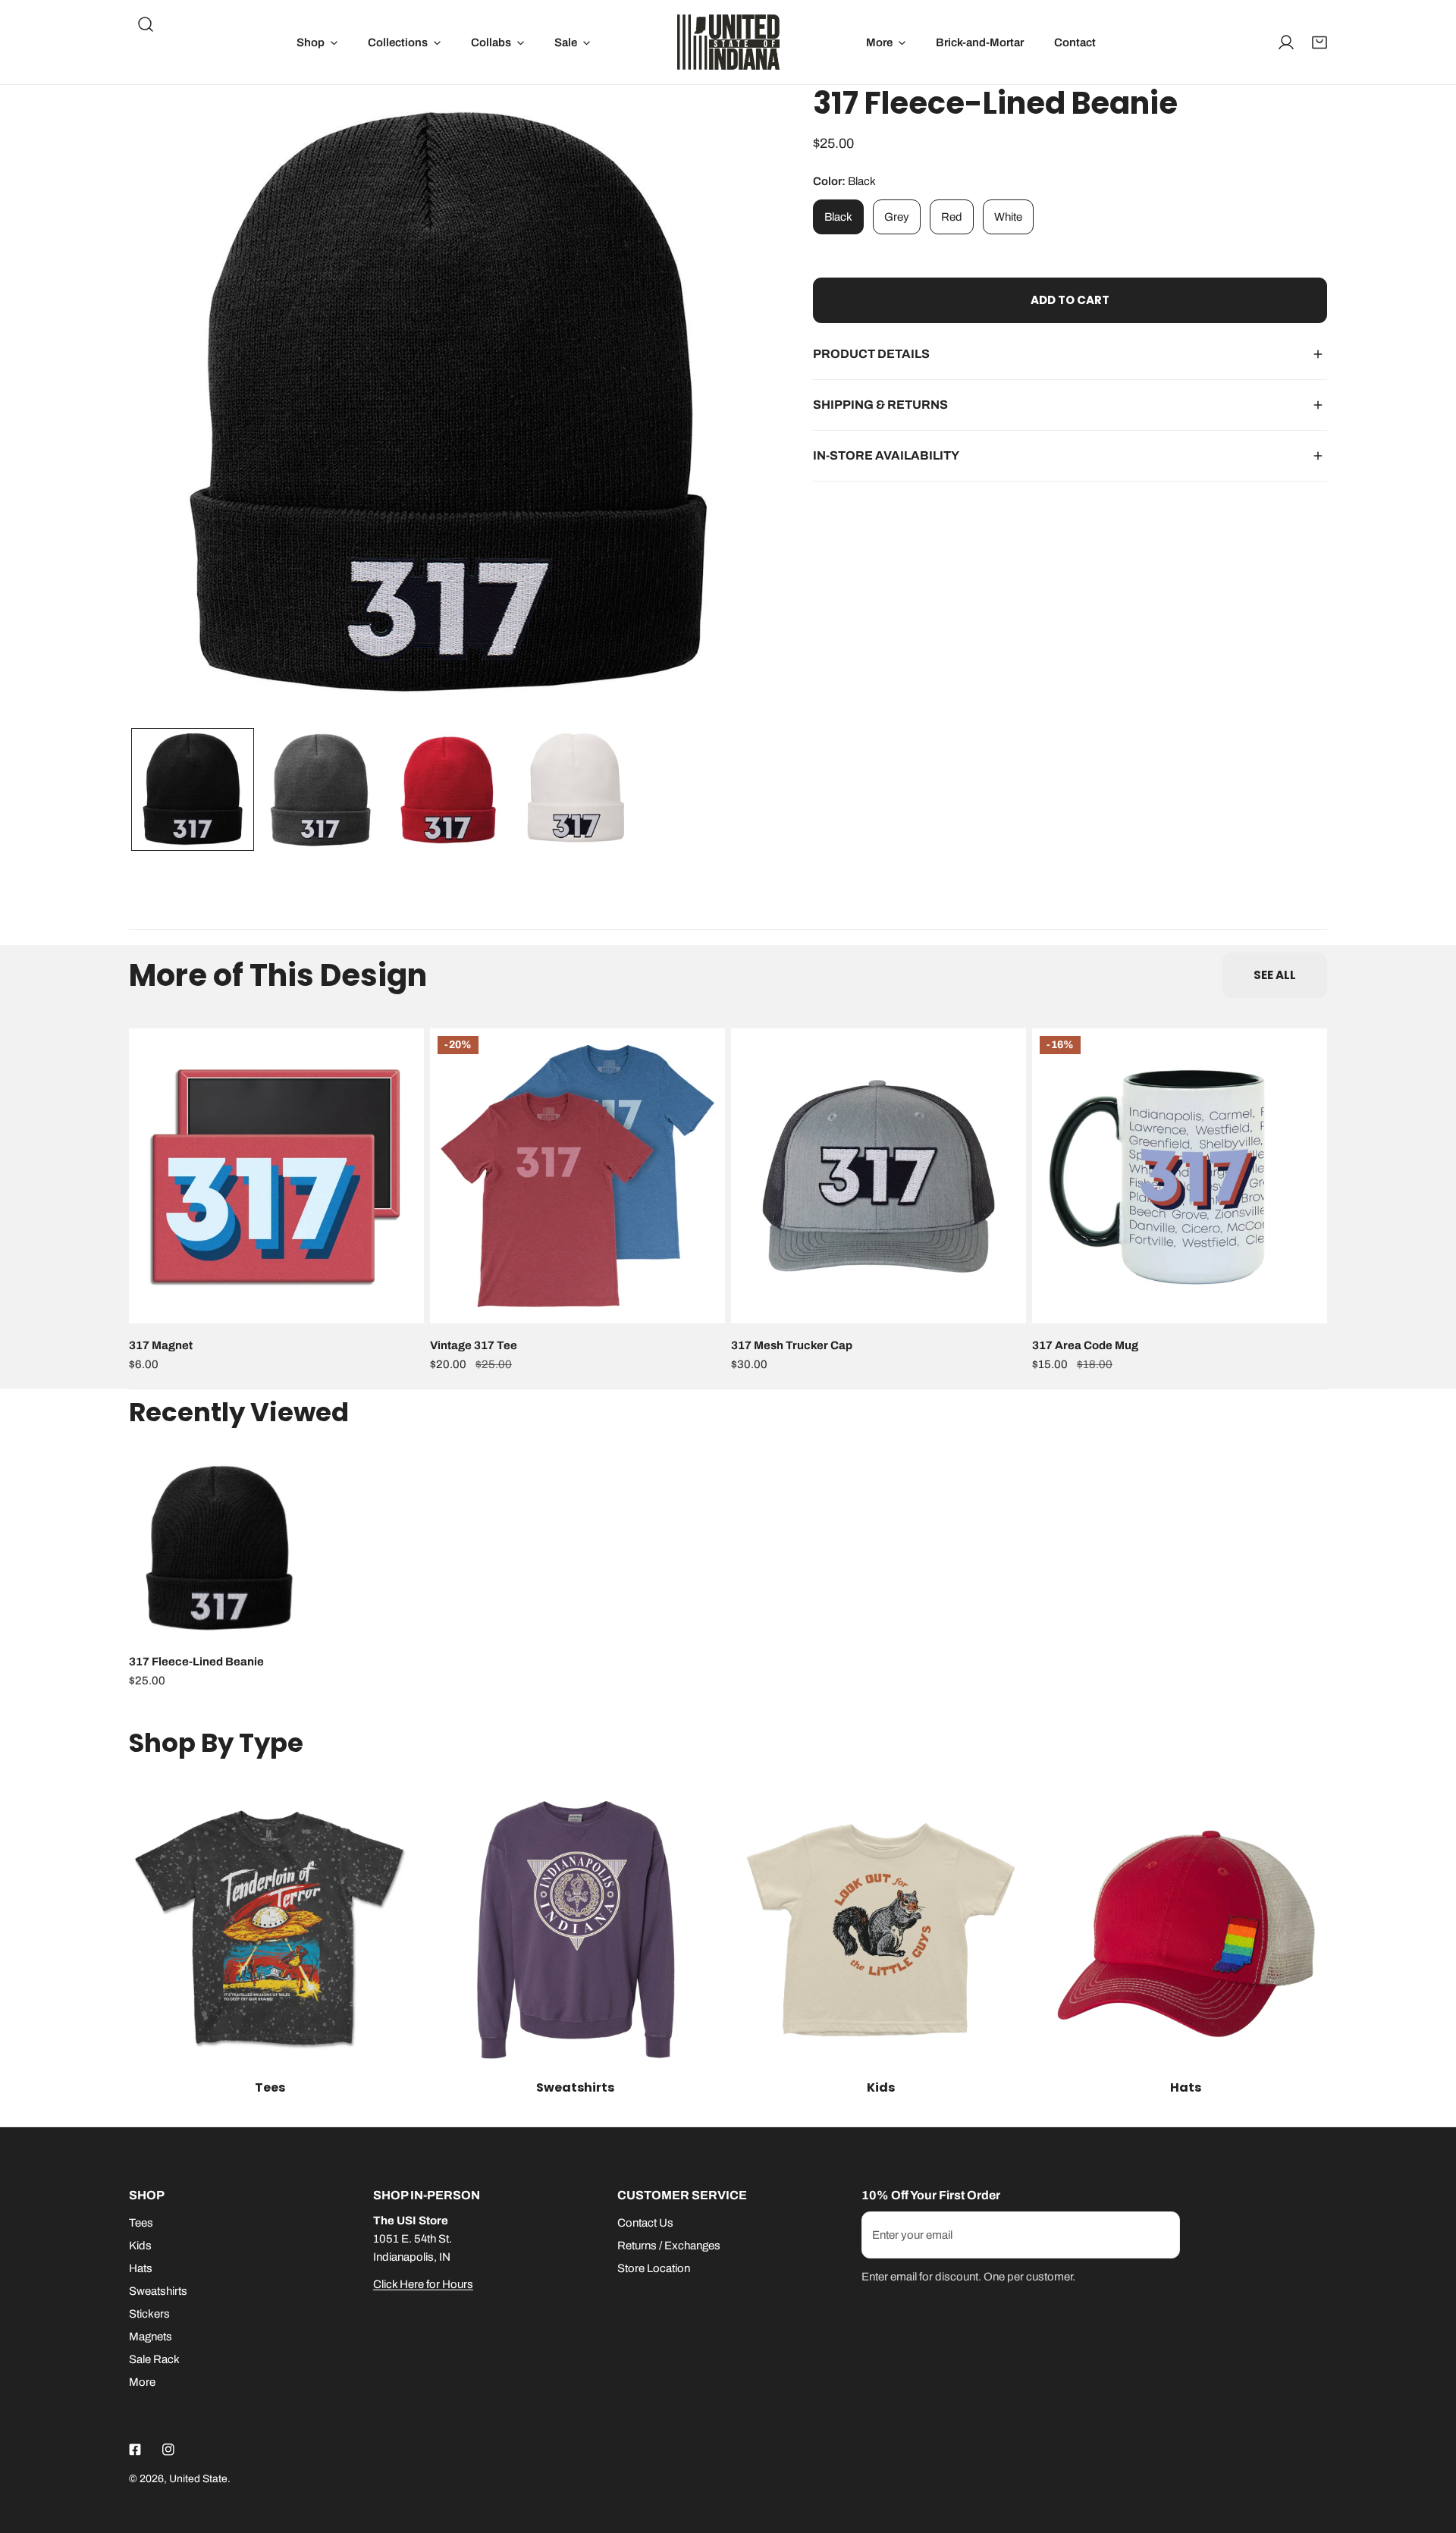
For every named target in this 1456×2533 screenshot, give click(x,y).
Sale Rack (154, 2359)
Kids (140, 2246)
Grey (897, 217)
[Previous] (165, 406)
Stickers (149, 2314)
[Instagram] (168, 2450)
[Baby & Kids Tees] (881, 1930)
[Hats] (1186, 1930)
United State (198, 2479)
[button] (317, 42)
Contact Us (645, 2223)
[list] (448, 404)
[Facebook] (135, 2450)
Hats (141, 2268)
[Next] (732, 406)
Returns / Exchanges (669, 2246)
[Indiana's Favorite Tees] (270, 1930)
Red (952, 217)
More (142, 2382)
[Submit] (1160, 2234)
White (1008, 217)
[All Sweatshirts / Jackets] (576, 1930)
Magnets (151, 2337)
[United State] (728, 42)
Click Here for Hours (423, 2284)
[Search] (146, 24)
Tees (141, 2223)
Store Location (654, 2268)
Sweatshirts (158, 2291)
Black (838, 217)
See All (1275, 975)
